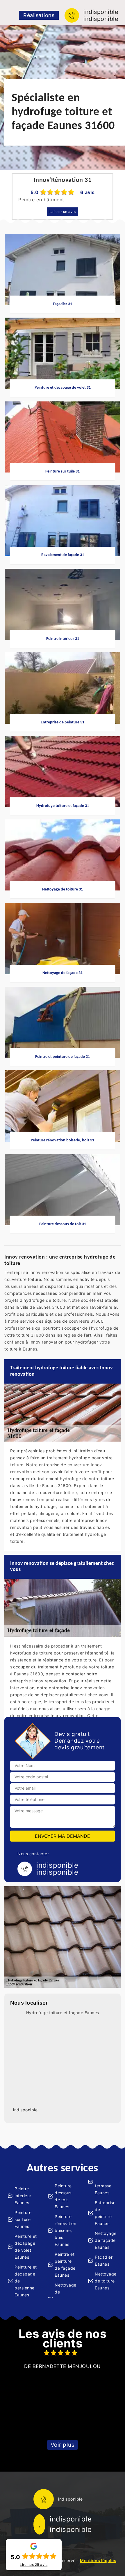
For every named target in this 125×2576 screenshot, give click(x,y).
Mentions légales (98, 2560)
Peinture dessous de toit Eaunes (63, 2196)
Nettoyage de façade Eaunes (106, 2240)
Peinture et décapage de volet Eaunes (26, 2247)
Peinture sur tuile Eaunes (23, 2219)
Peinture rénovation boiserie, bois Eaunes (65, 2230)
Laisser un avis (63, 212)
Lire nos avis (34, 2565)
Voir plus (63, 2445)
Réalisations (39, 15)
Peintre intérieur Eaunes (23, 2196)
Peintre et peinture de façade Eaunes (65, 2265)
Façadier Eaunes (104, 2261)
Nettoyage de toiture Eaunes (106, 2281)
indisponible (101, 12)
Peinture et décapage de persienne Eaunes (26, 2281)
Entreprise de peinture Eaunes (105, 2213)
